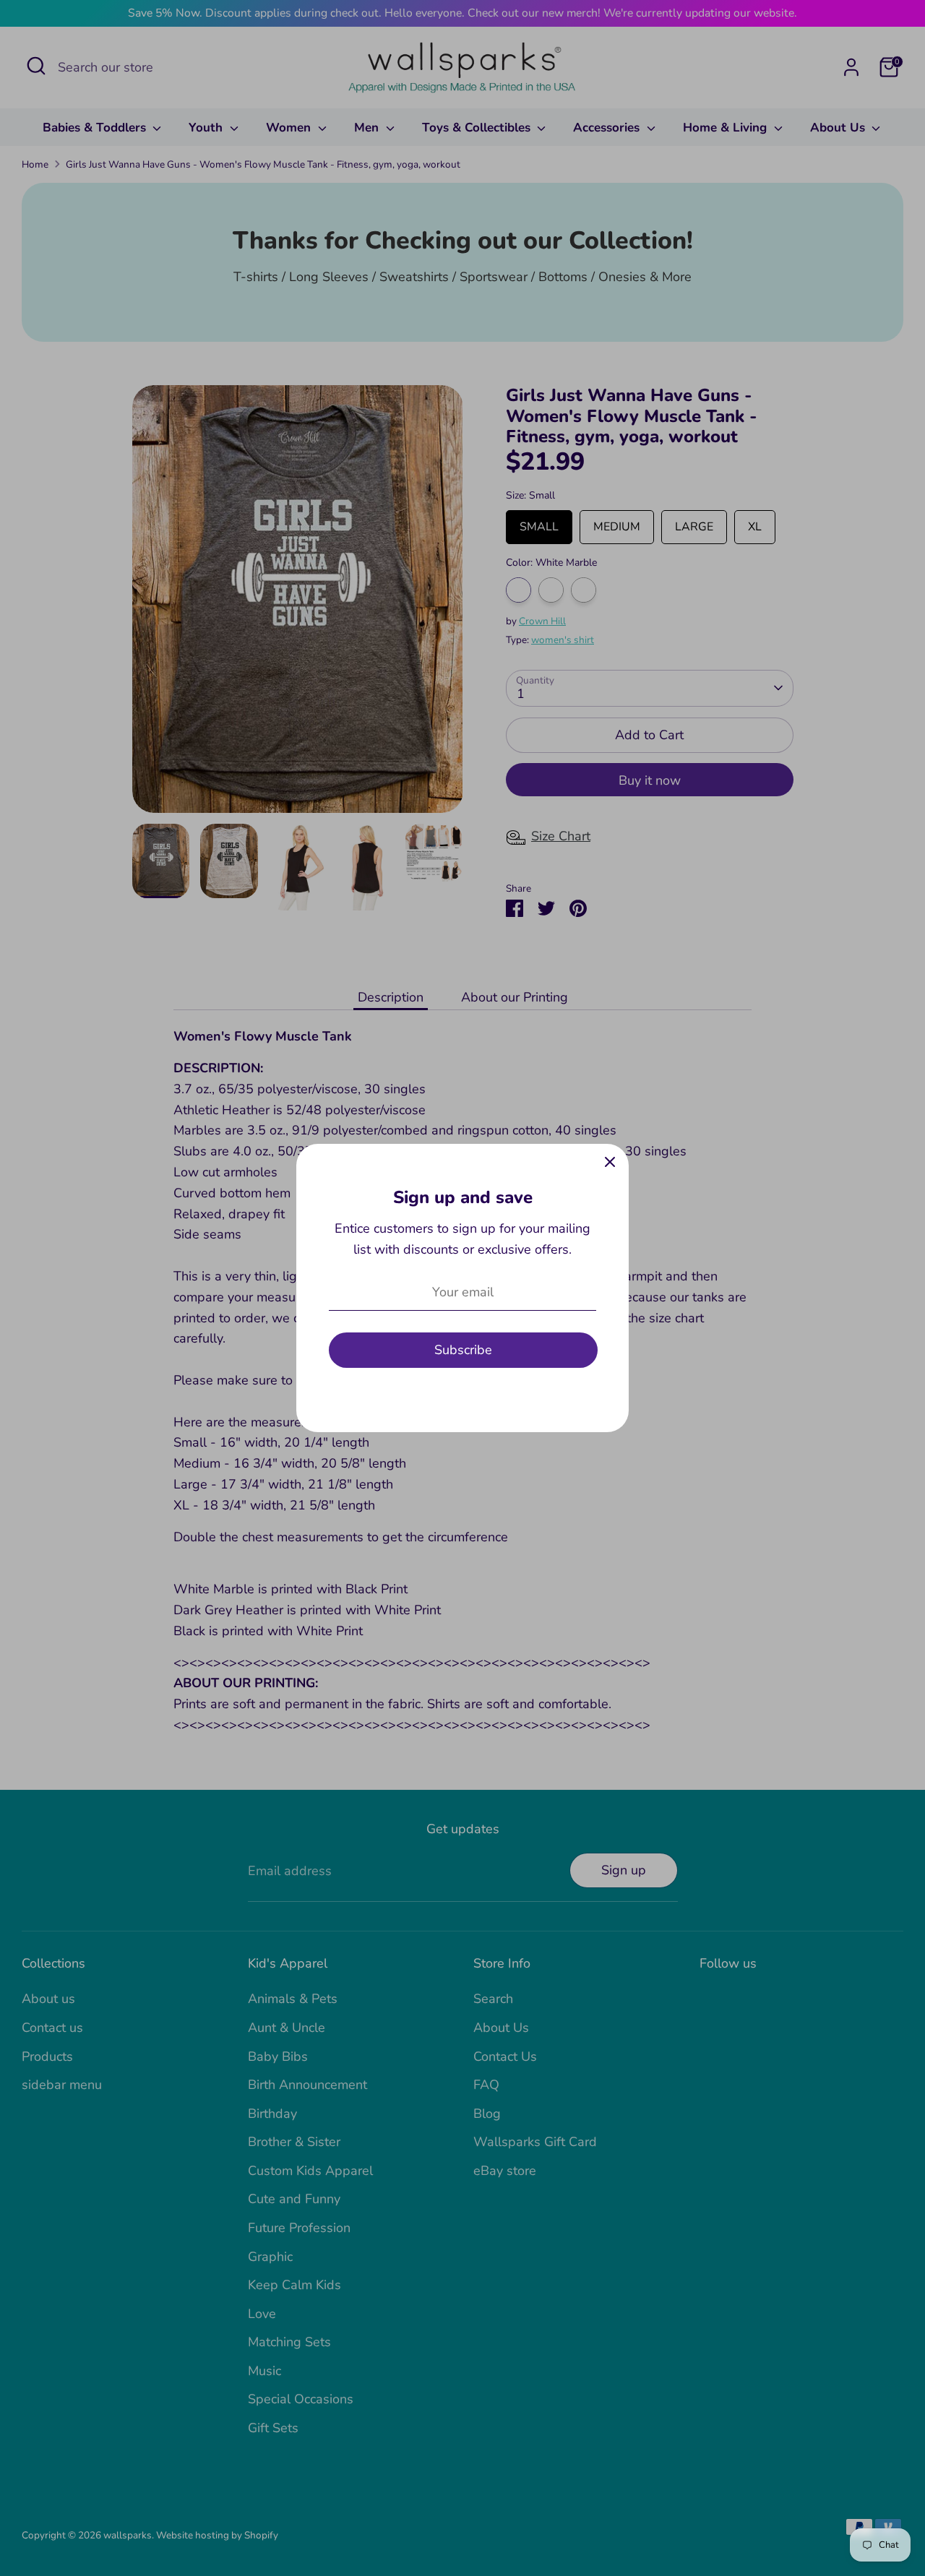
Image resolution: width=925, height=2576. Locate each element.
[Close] (610, 1163)
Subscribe (463, 1350)
